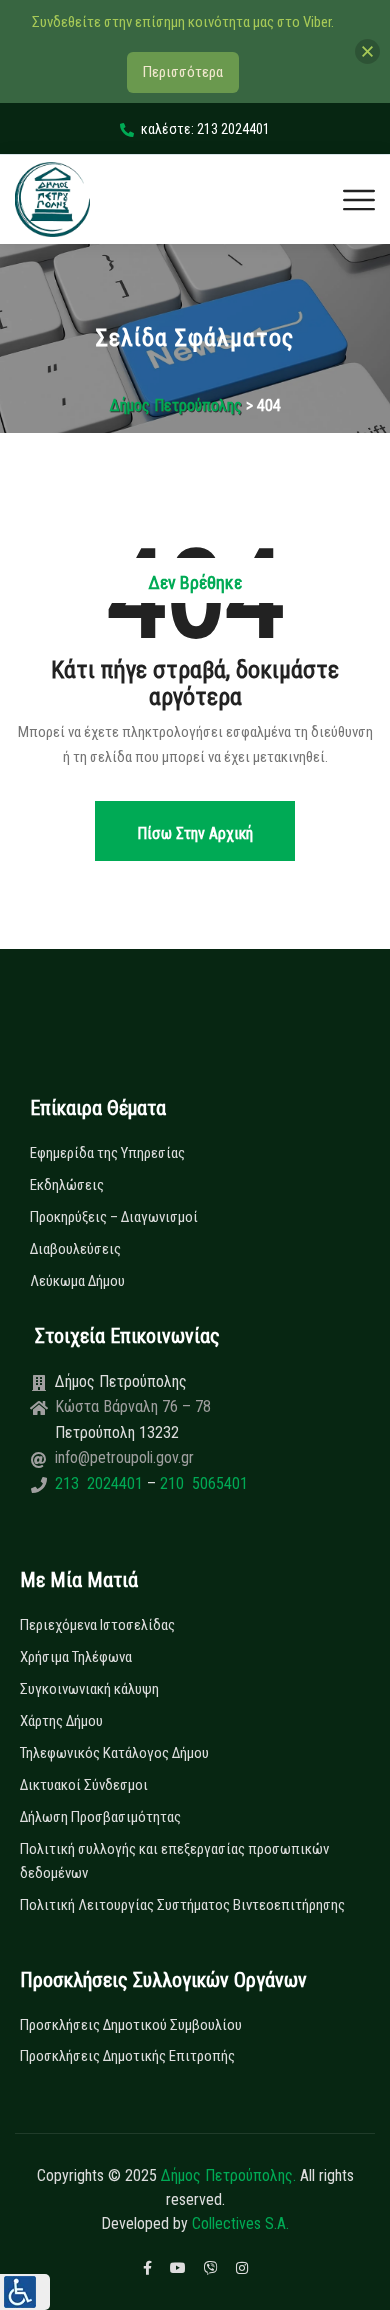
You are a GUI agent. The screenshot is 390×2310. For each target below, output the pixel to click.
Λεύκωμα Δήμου (77, 1281)
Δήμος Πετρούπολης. (228, 2175)
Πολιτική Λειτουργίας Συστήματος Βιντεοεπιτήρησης (182, 1905)
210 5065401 (202, 1483)
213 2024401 (101, 1483)
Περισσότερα (183, 72)
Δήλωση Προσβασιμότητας (100, 1817)
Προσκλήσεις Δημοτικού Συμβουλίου (131, 2025)
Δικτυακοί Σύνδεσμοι (84, 1785)
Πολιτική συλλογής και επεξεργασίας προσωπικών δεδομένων (174, 1861)
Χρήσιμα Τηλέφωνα (76, 1657)
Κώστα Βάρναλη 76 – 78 (133, 1406)
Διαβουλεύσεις (75, 1249)
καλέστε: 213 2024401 (205, 129)
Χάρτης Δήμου (61, 1721)
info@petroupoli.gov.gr (124, 1457)
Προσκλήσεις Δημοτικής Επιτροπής (127, 2056)
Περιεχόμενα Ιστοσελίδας (97, 1625)
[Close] (367, 51)
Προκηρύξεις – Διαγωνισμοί (114, 1217)
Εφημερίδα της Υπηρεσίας (107, 1153)
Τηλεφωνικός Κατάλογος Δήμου (114, 1753)
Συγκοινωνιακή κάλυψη (89, 1689)
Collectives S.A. (240, 2223)
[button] (25, 2292)
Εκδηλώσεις (67, 1185)
